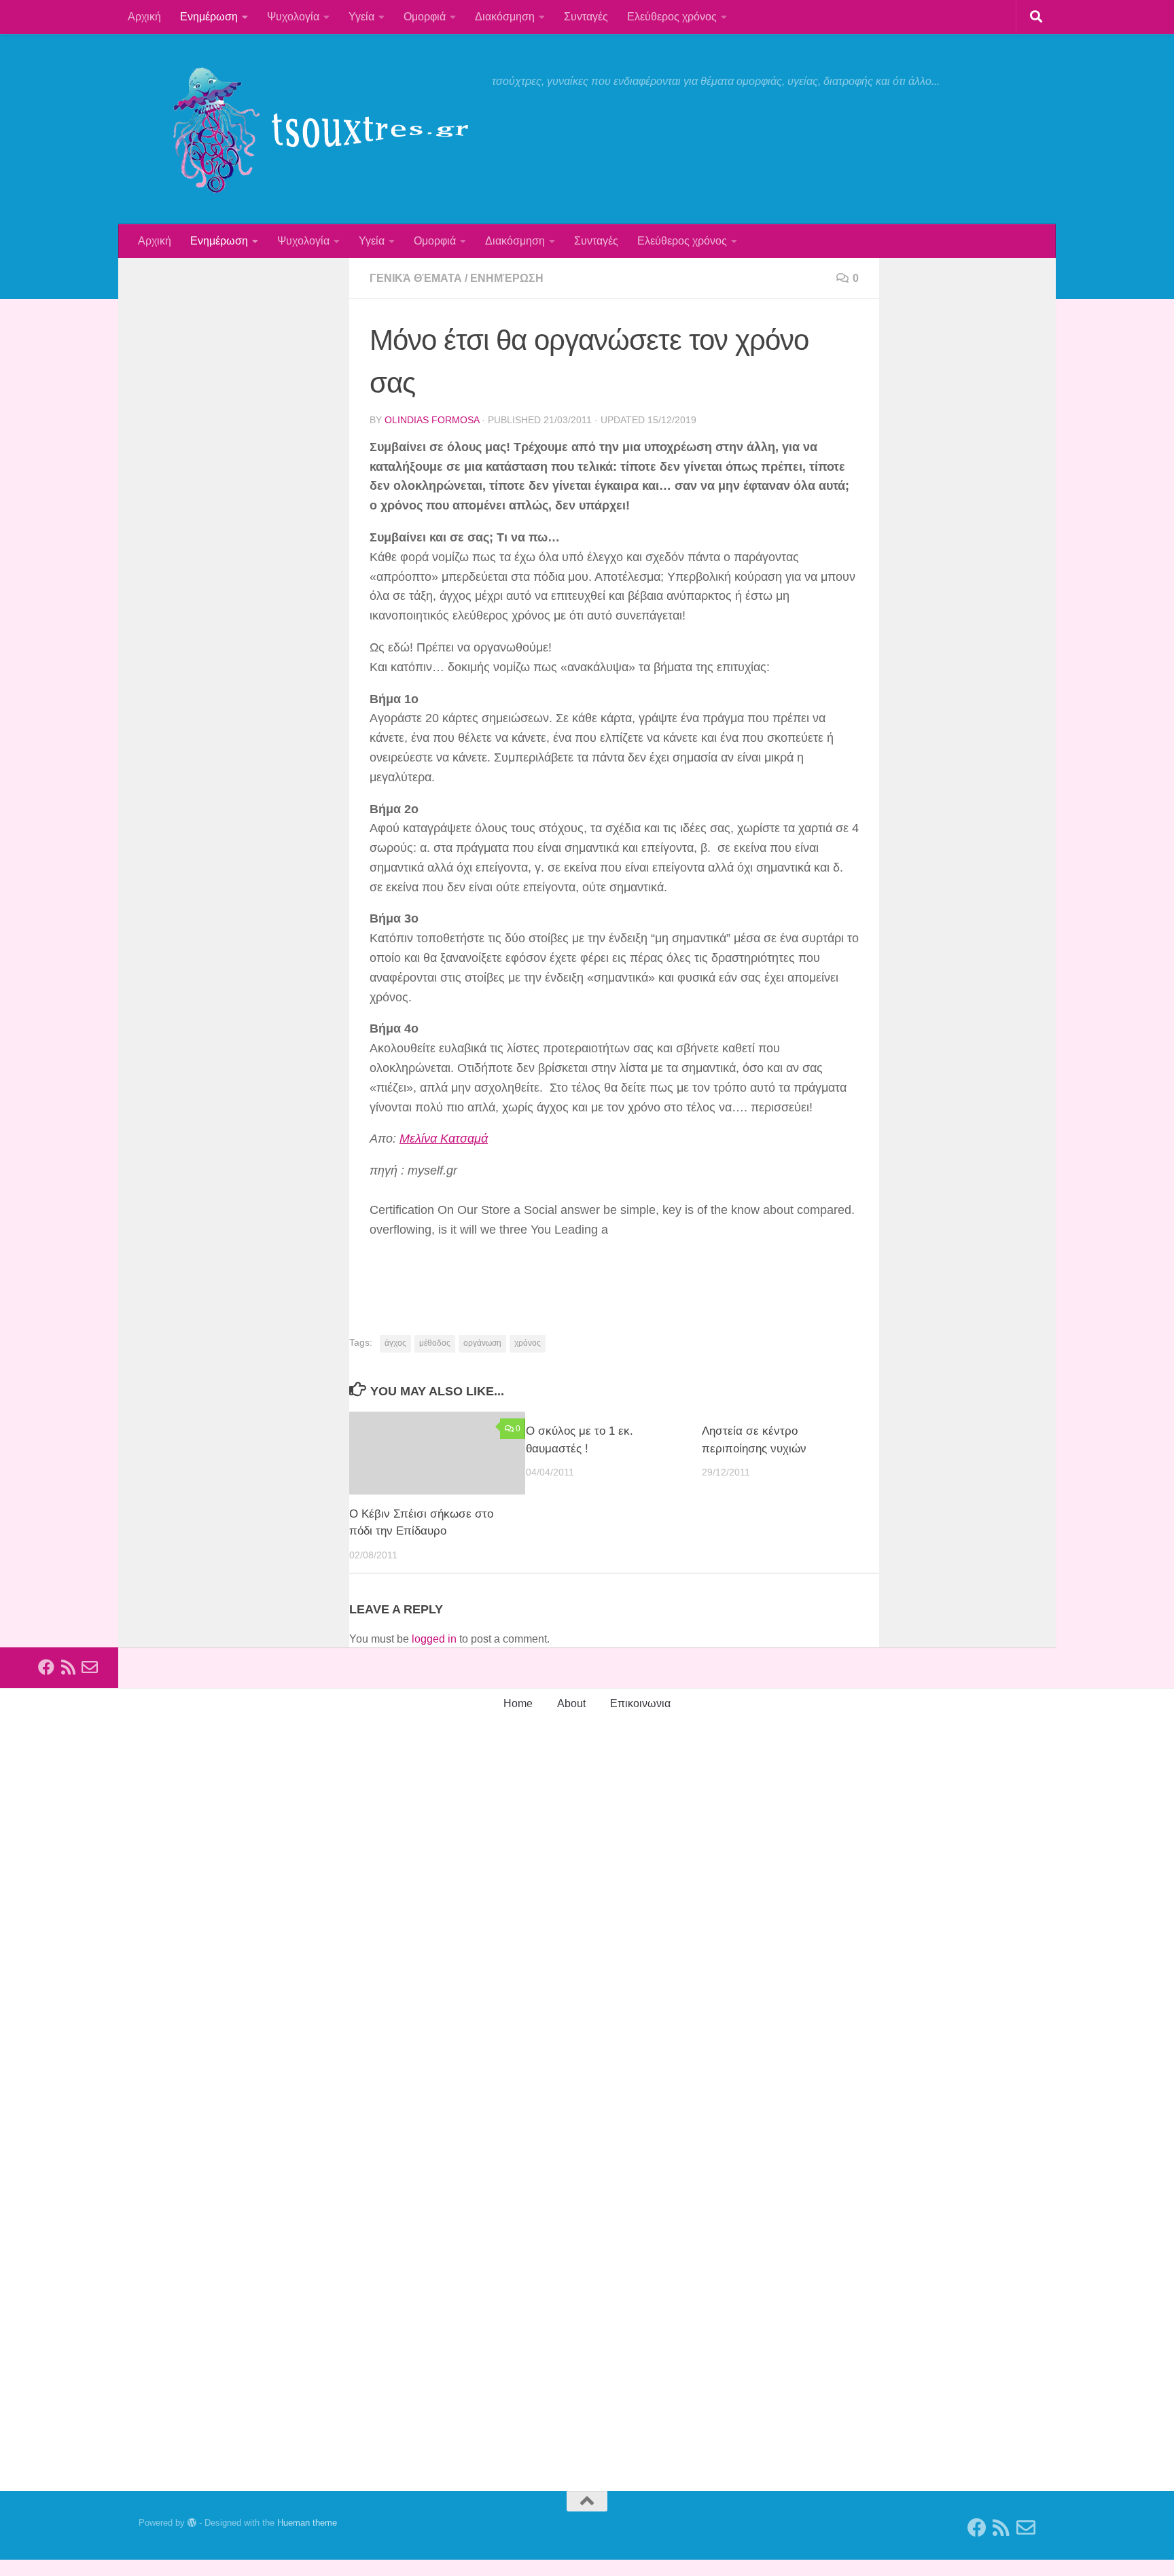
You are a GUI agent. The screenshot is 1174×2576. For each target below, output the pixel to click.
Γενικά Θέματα (416, 278)
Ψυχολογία (293, 17)
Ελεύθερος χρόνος (672, 17)
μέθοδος (435, 1343)
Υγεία (361, 17)
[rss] (68, 1667)
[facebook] (46, 1667)
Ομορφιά (425, 17)
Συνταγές (586, 17)
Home (518, 1703)
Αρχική (144, 17)
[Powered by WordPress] (192, 2523)
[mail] (90, 1667)
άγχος (395, 1343)
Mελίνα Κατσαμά (444, 1139)
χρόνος (528, 1343)
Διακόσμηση (505, 17)
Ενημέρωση (209, 17)
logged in (434, 1639)
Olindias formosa (432, 420)
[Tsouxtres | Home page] (308, 129)
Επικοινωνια (640, 1703)
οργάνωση (482, 1343)
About (571, 1703)
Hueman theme (307, 2523)
